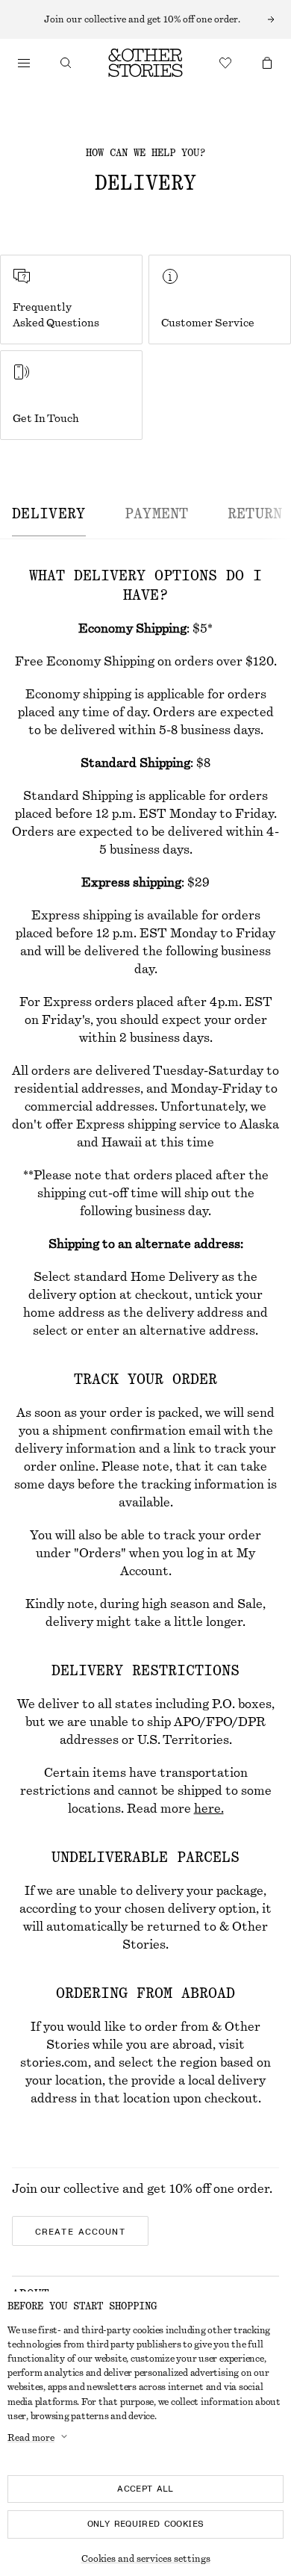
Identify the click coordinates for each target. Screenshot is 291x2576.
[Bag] (267, 63)
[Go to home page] (145, 63)
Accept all (145, 2489)
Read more (31, 2438)
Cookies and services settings (146, 2559)
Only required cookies (146, 2524)
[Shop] (24, 63)
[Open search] (66, 63)
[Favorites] (225, 63)
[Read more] (145, 19)
